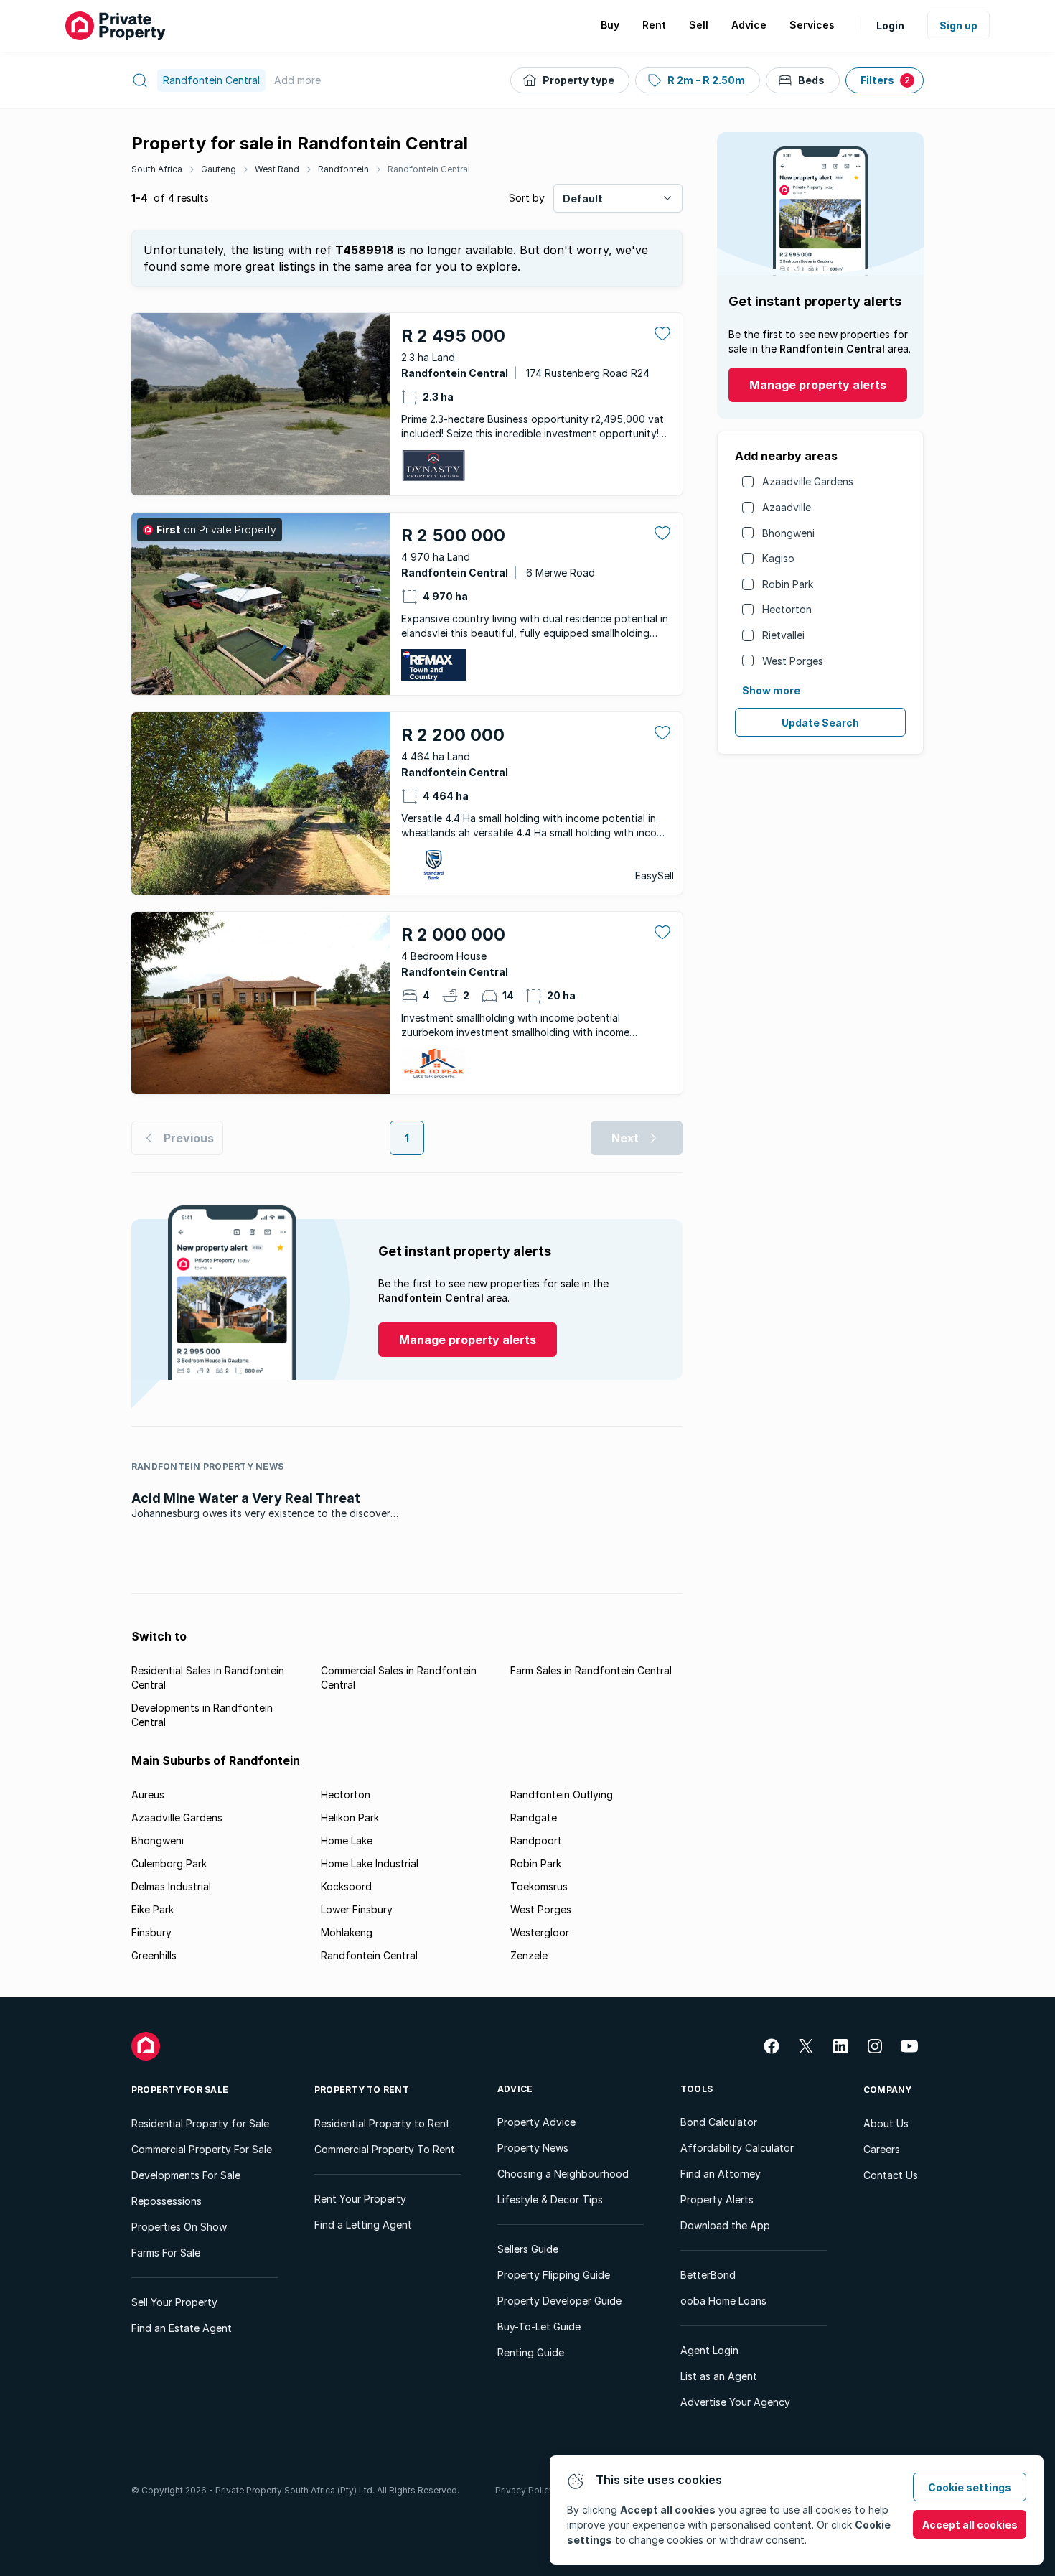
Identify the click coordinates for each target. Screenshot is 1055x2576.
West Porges (793, 661)
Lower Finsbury (357, 1909)
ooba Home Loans (723, 2301)
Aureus (148, 1795)
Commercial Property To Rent (385, 2149)
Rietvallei (783, 635)
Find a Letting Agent (363, 2225)
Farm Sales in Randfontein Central (591, 1670)
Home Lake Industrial (370, 1863)
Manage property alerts (818, 385)
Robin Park (788, 584)
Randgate (534, 1817)
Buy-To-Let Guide (539, 2327)
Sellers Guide (528, 2249)
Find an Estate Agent (182, 2328)
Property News (533, 2148)
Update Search (820, 723)
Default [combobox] (583, 199)
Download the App (725, 2225)
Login (890, 25)
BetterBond (708, 2275)
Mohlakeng (347, 1932)
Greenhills (154, 1955)
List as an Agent (719, 2376)
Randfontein (343, 169)
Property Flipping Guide (554, 2275)
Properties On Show (179, 2227)
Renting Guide (531, 2352)
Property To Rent (362, 2090)
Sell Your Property (174, 2302)
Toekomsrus (539, 1886)
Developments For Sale (186, 2175)
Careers (882, 2149)
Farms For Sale (166, 2253)
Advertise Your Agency (735, 2402)
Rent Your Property (360, 2199)
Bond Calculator (719, 2122)
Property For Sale (180, 2090)
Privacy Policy (525, 2490)
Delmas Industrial (171, 1886)
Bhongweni (788, 533)
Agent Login (709, 2350)
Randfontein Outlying (562, 1795)
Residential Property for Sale (200, 2123)
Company (888, 2090)
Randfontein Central (429, 169)
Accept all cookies (970, 2525)
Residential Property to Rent (382, 2123)
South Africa (157, 169)
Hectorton (787, 609)
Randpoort (536, 1840)
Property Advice (536, 2122)
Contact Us (891, 2175)
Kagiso (778, 558)
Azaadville (787, 507)
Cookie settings (970, 2487)
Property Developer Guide (559, 2301)
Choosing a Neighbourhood (563, 2174)
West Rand (277, 169)
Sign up (958, 25)
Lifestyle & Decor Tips (550, 2199)
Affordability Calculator (737, 2148)
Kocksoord (346, 1886)
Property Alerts (717, 2199)
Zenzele (529, 1955)
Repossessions (167, 2201)
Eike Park (153, 1909)
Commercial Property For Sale (202, 2149)
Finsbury (151, 1932)
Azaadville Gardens (808, 481)
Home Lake (347, 1840)
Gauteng (219, 169)
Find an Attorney (721, 2174)
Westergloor (540, 1932)
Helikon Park (350, 1817)
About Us (886, 2123)
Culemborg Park (169, 1863)
